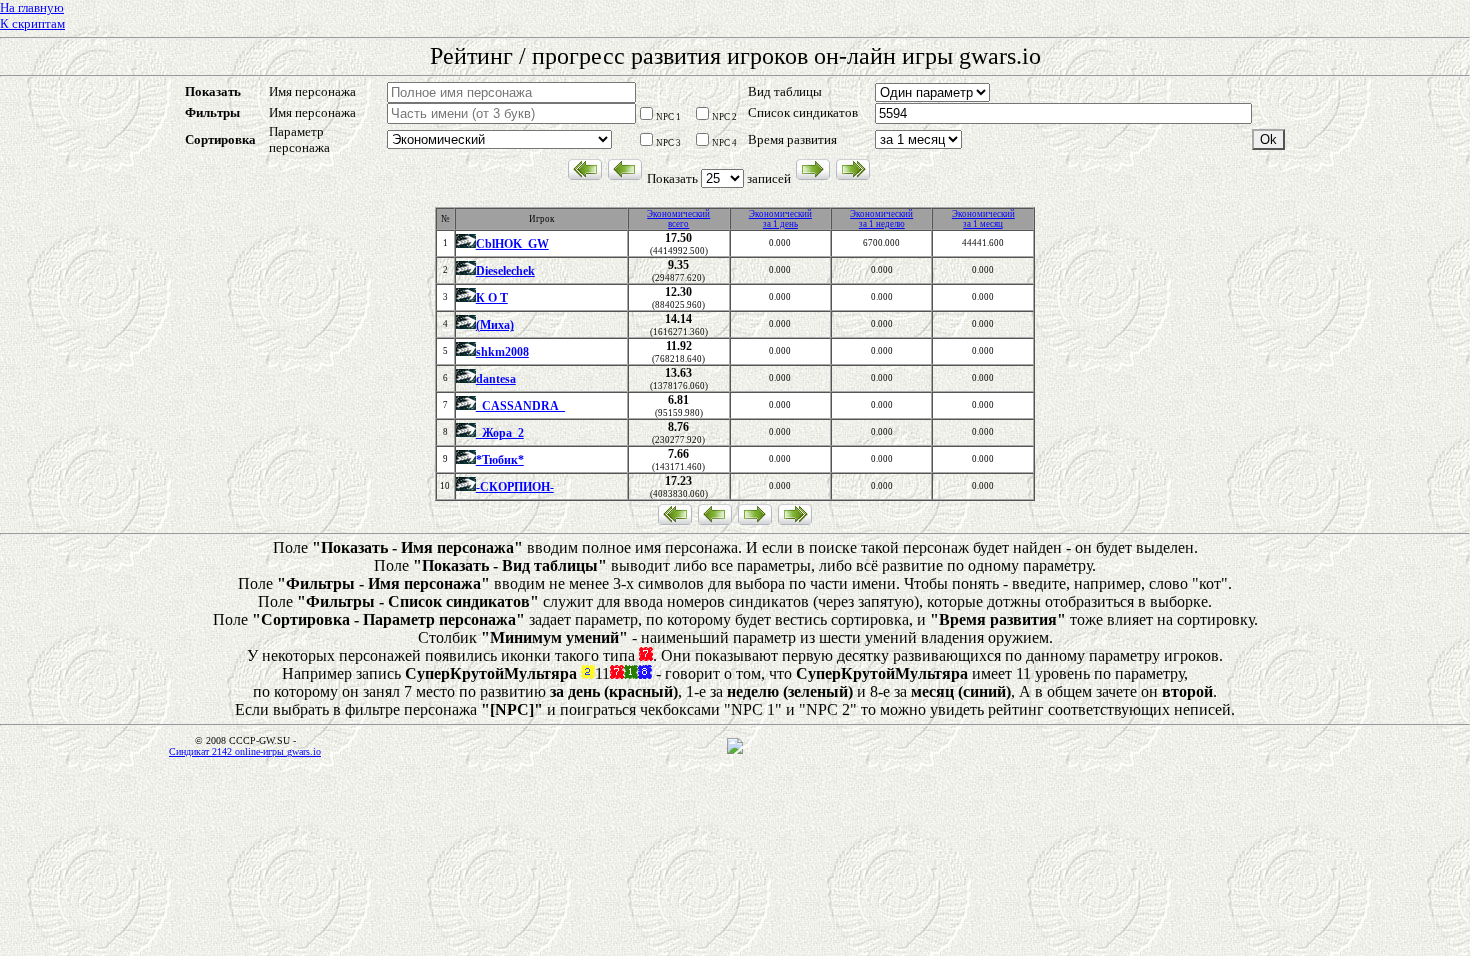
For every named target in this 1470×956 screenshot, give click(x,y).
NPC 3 (668, 143)
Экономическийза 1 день (780, 219)
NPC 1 (668, 117)
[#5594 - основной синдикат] (466, 245)
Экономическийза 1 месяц (983, 219)
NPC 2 (724, 117)
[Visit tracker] (735, 751)
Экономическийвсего (678, 219)
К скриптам (32, 23)
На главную (32, 7)
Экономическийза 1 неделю (881, 219)
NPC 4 (724, 143)
